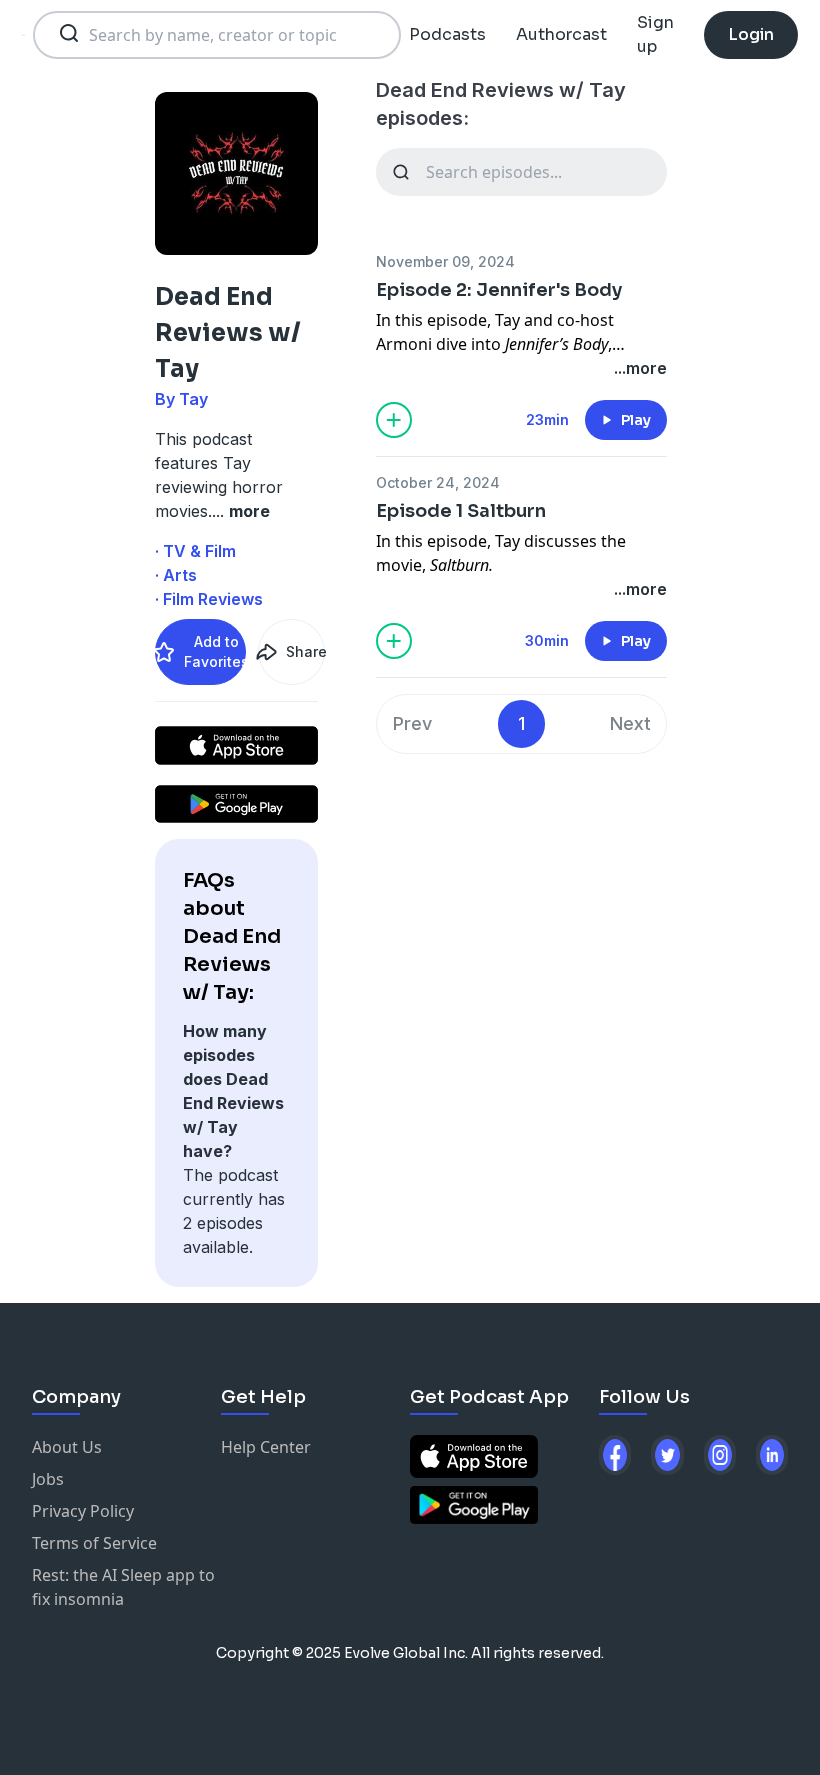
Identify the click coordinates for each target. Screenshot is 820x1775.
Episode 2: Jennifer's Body (499, 290)
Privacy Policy (83, 1511)
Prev (412, 723)
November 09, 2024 (445, 261)
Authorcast (561, 34)
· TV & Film (195, 551)
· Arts (176, 575)
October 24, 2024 (438, 482)
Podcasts (447, 34)
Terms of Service (94, 1543)
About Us (67, 1447)
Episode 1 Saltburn (461, 511)
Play (636, 420)
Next (630, 723)
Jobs (48, 1479)
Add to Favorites (215, 651)
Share (305, 651)
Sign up (655, 34)
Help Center (266, 1447)
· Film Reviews (209, 599)
